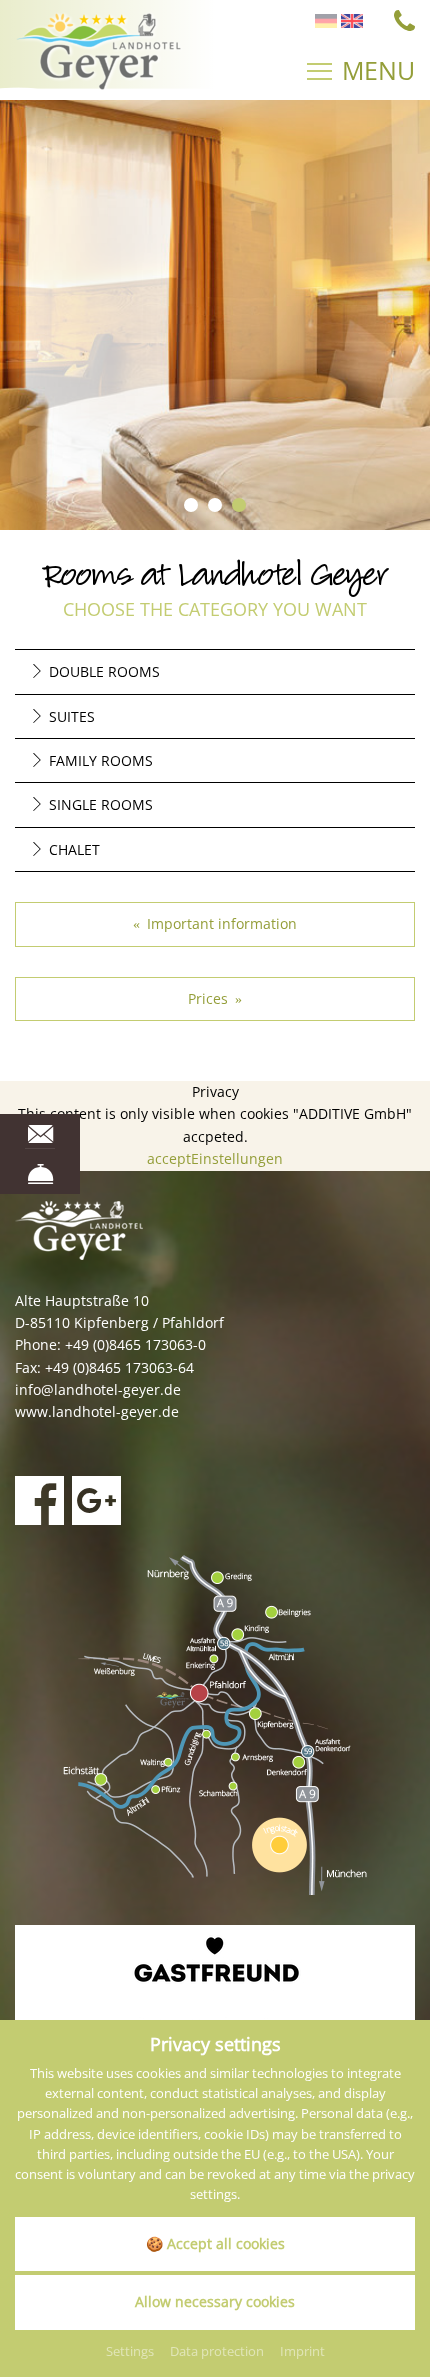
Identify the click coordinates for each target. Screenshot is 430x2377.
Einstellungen (237, 1158)
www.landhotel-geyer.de (97, 1411)
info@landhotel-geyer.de (98, 1389)
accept (169, 1158)
